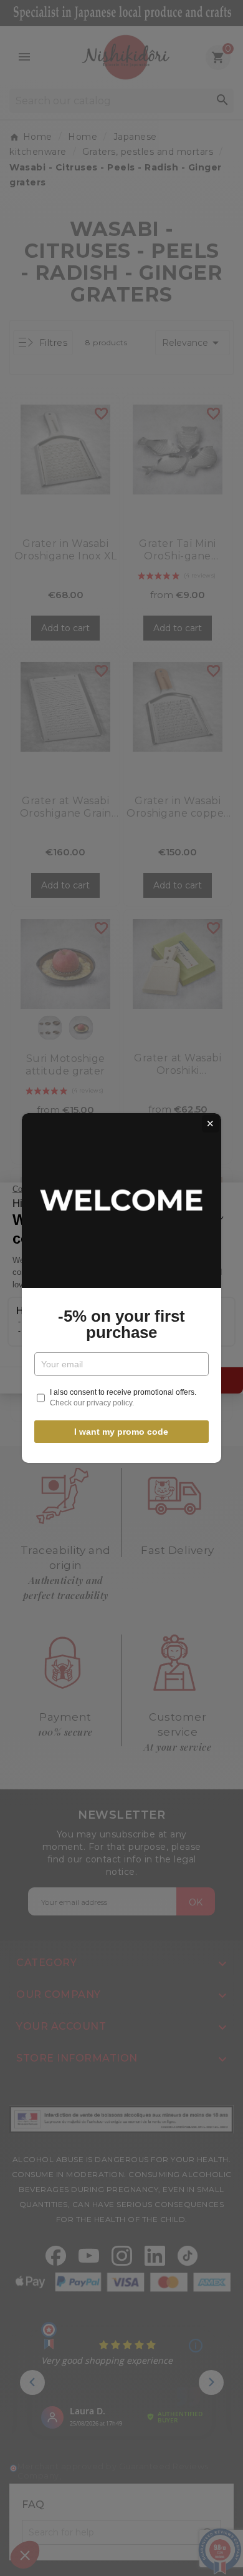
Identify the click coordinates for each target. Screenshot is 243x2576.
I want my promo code (121, 1432)
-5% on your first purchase (121, 1324)
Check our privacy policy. (92, 1403)
